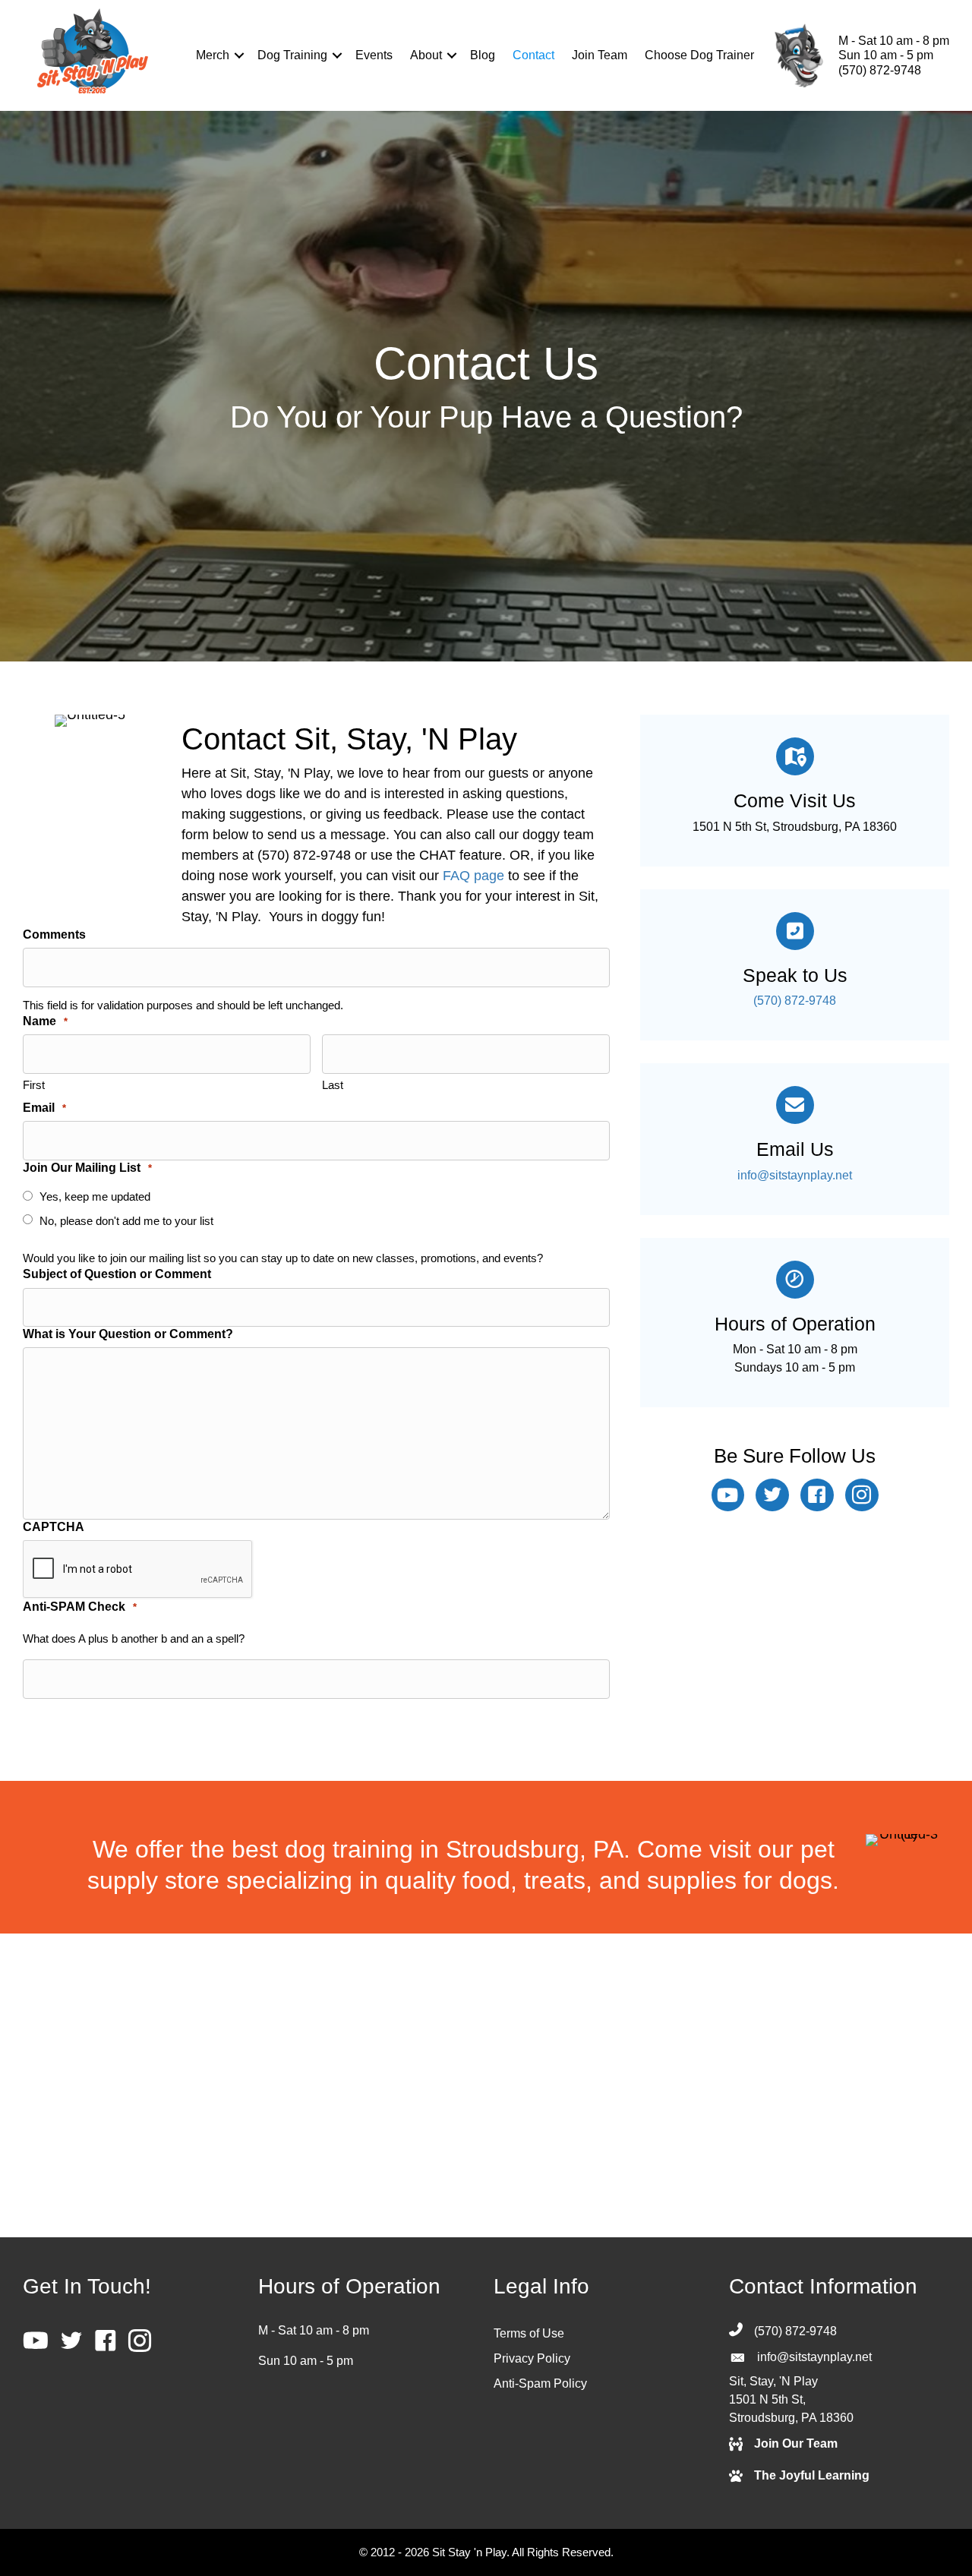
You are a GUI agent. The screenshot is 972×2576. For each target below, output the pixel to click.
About (426, 55)
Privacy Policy (532, 2358)
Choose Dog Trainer (699, 55)
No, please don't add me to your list (126, 1221)
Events (374, 55)
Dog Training (292, 55)
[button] (239, 55)
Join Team (600, 55)
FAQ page (473, 876)
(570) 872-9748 (880, 70)
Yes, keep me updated (95, 1196)
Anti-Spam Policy (540, 2383)
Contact (533, 55)
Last (333, 1085)
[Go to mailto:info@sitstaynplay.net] (795, 1139)
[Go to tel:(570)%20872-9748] (795, 791)
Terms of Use (529, 2333)
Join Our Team (796, 2443)
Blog (483, 55)
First (34, 1085)
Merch (213, 55)
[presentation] (138, 1570)
